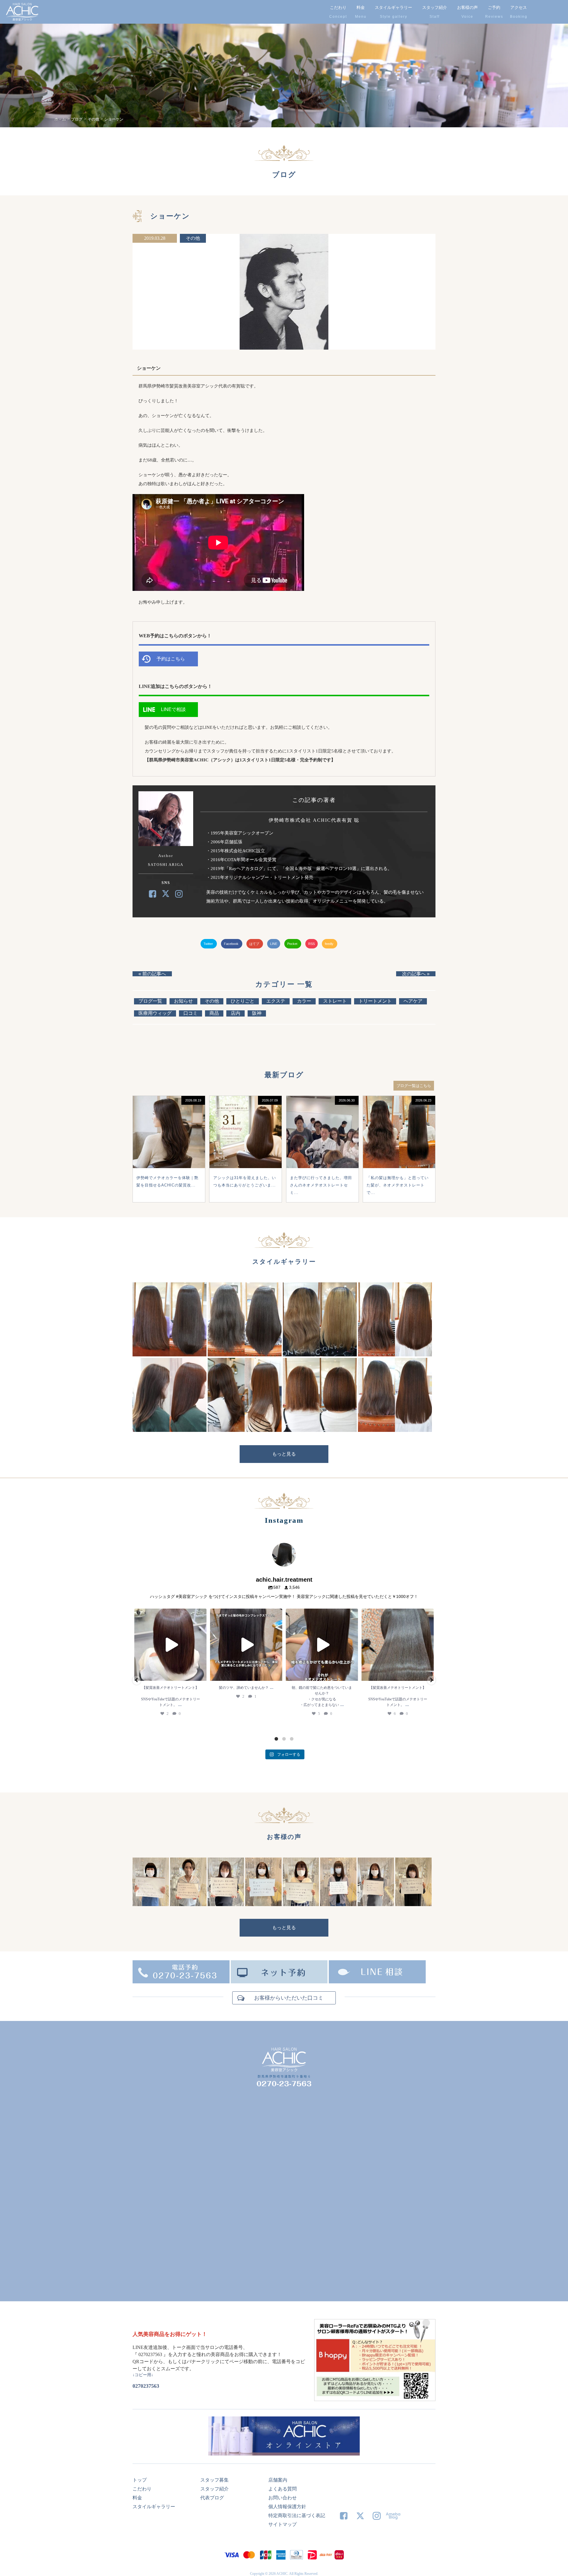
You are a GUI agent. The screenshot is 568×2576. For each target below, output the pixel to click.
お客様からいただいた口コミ (289, 1998)
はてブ (255, 944)
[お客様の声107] (301, 1904)
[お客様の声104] (413, 1904)
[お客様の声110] (188, 1904)
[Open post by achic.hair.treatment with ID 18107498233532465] (246, 1645)
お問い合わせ (283, 2498)
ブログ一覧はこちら (414, 1086)
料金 (361, 7)
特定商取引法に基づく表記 (297, 2515)
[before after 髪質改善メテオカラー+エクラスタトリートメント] (170, 1355)
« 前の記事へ (152, 974)
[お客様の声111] (151, 1904)
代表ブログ (212, 2498)
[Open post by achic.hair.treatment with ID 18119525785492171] (322, 1645)
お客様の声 (467, 7)
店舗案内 (278, 2480)
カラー (304, 1001)
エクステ (276, 1001)
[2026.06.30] (322, 1166)
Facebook (232, 944)
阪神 (257, 1013)
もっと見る (284, 1454)
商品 (214, 1013)
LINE (274, 944)
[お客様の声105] (376, 1904)
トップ (140, 2480)
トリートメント (375, 1001)
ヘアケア (413, 1001)
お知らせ (183, 1001)
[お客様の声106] (338, 1904)
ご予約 (494, 7)
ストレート (335, 1001)
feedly (330, 944)
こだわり (338, 7)
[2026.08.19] (169, 1166)
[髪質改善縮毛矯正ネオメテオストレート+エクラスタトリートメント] (395, 1355)
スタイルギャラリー (393, 7)
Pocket (293, 944)
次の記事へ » (416, 974)
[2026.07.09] (246, 1166)
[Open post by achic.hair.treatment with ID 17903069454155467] (398, 1645)
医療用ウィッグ (155, 1013)
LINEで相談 (173, 709)
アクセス (519, 7)
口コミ (191, 1013)
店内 (235, 1013)
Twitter (209, 944)
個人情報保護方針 (287, 2507)
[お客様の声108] (263, 1904)
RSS (312, 944)
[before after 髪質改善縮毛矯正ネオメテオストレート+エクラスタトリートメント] (245, 1355)
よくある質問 (283, 2489)
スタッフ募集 (214, 2480)
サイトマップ (283, 2524)
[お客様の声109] (226, 1904)
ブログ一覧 (150, 1001)
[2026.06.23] (399, 1166)
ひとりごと (243, 1001)
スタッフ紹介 (435, 7)
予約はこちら (171, 659)
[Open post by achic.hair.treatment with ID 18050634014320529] (170, 1645)
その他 (193, 238)
